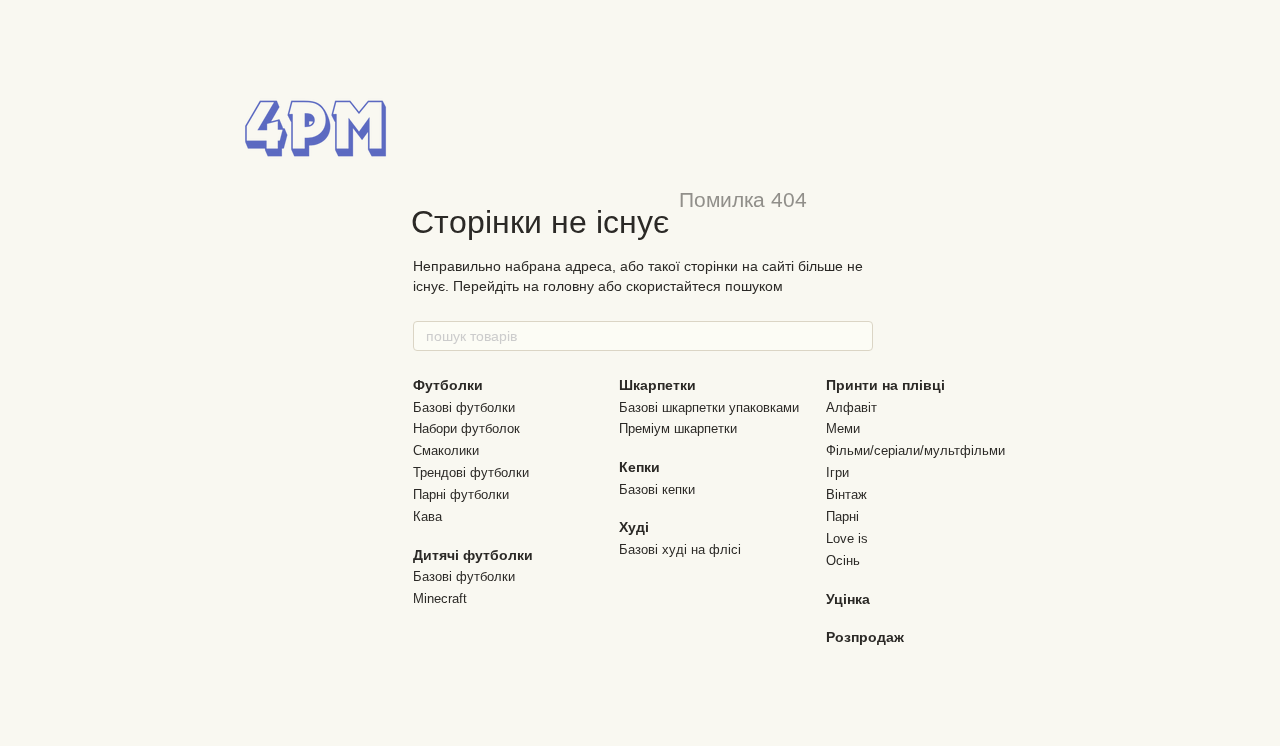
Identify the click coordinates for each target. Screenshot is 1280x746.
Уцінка (848, 599)
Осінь (843, 560)
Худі (634, 527)
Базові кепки (657, 489)
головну (568, 286)
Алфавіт (851, 407)
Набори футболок (466, 428)
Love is (847, 538)
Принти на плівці (885, 385)
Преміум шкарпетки (678, 428)
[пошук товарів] (857, 336)
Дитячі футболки (473, 555)
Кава (427, 516)
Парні (842, 516)
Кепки (639, 467)
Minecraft (440, 598)
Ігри (837, 472)
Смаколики (446, 450)
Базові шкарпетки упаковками (709, 407)
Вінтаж (846, 494)
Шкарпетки (657, 385)
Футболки (448, 385)
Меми (843, 428)
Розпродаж (865, 637)
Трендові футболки (471, 472)
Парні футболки (461, 494)
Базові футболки (464, 407)
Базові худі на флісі (680, 549)
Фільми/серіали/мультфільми (915, 450)
